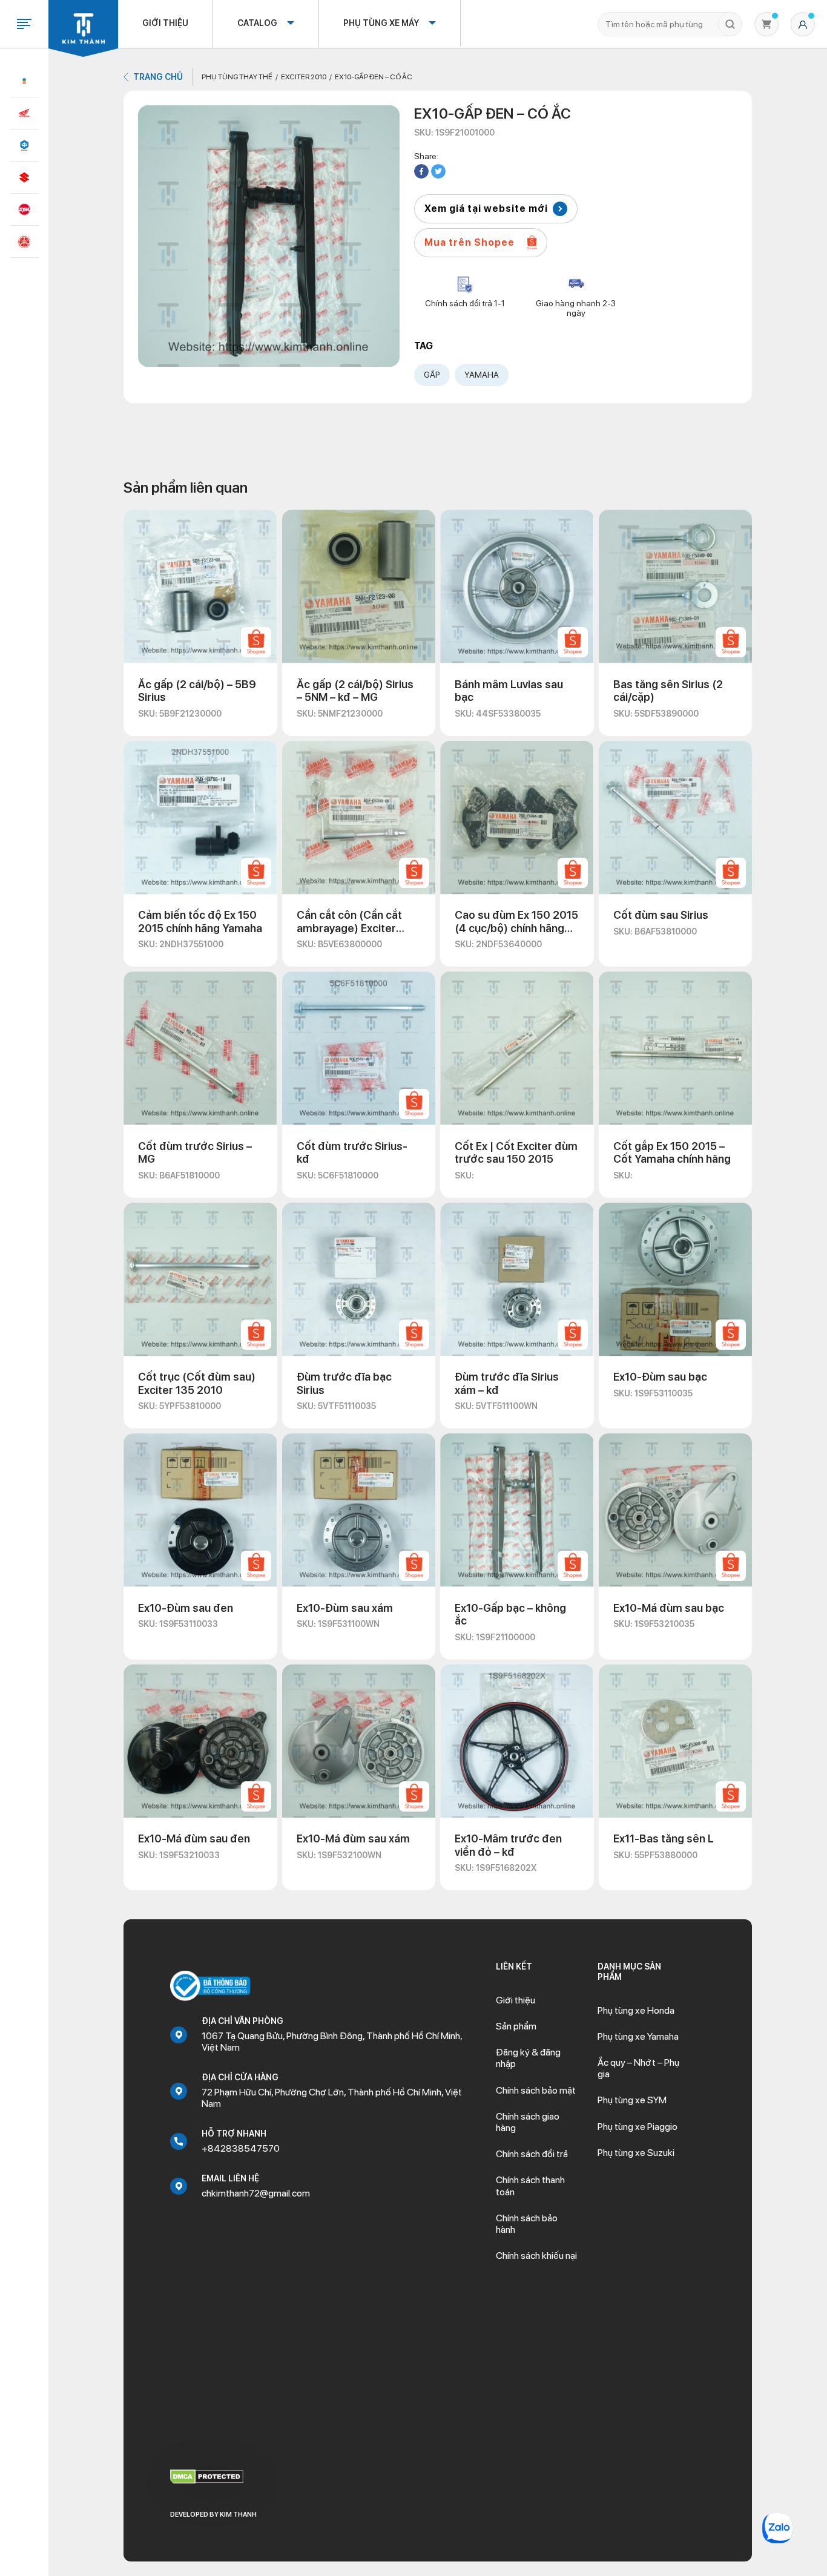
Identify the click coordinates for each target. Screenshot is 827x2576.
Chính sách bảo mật (536, 2090)
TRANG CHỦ (158, 77)
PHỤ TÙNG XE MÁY (381, 23)
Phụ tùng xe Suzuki (636, 2153)
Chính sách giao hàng (528, 2122)
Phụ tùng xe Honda (636, 2010)
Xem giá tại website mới (486, 209)
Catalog (257, 23)
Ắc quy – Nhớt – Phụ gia (638, 2068)
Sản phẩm (516, 2026)
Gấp (432, 375)
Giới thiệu (165, 23)
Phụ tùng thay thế (237, 77)
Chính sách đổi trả (532, 2154)
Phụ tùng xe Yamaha (638, 2036)
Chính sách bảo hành (527, 2224)
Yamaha (482, 375)
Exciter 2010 (304, 77)
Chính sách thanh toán (530, 2186)
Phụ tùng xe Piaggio (638, 2127)
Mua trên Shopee (470, 242)
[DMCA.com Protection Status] (207, 2476)
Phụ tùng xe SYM (632, 2100)
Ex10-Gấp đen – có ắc (374, 77)
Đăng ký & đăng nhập (528, 2058)
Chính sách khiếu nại (536, 2256)
